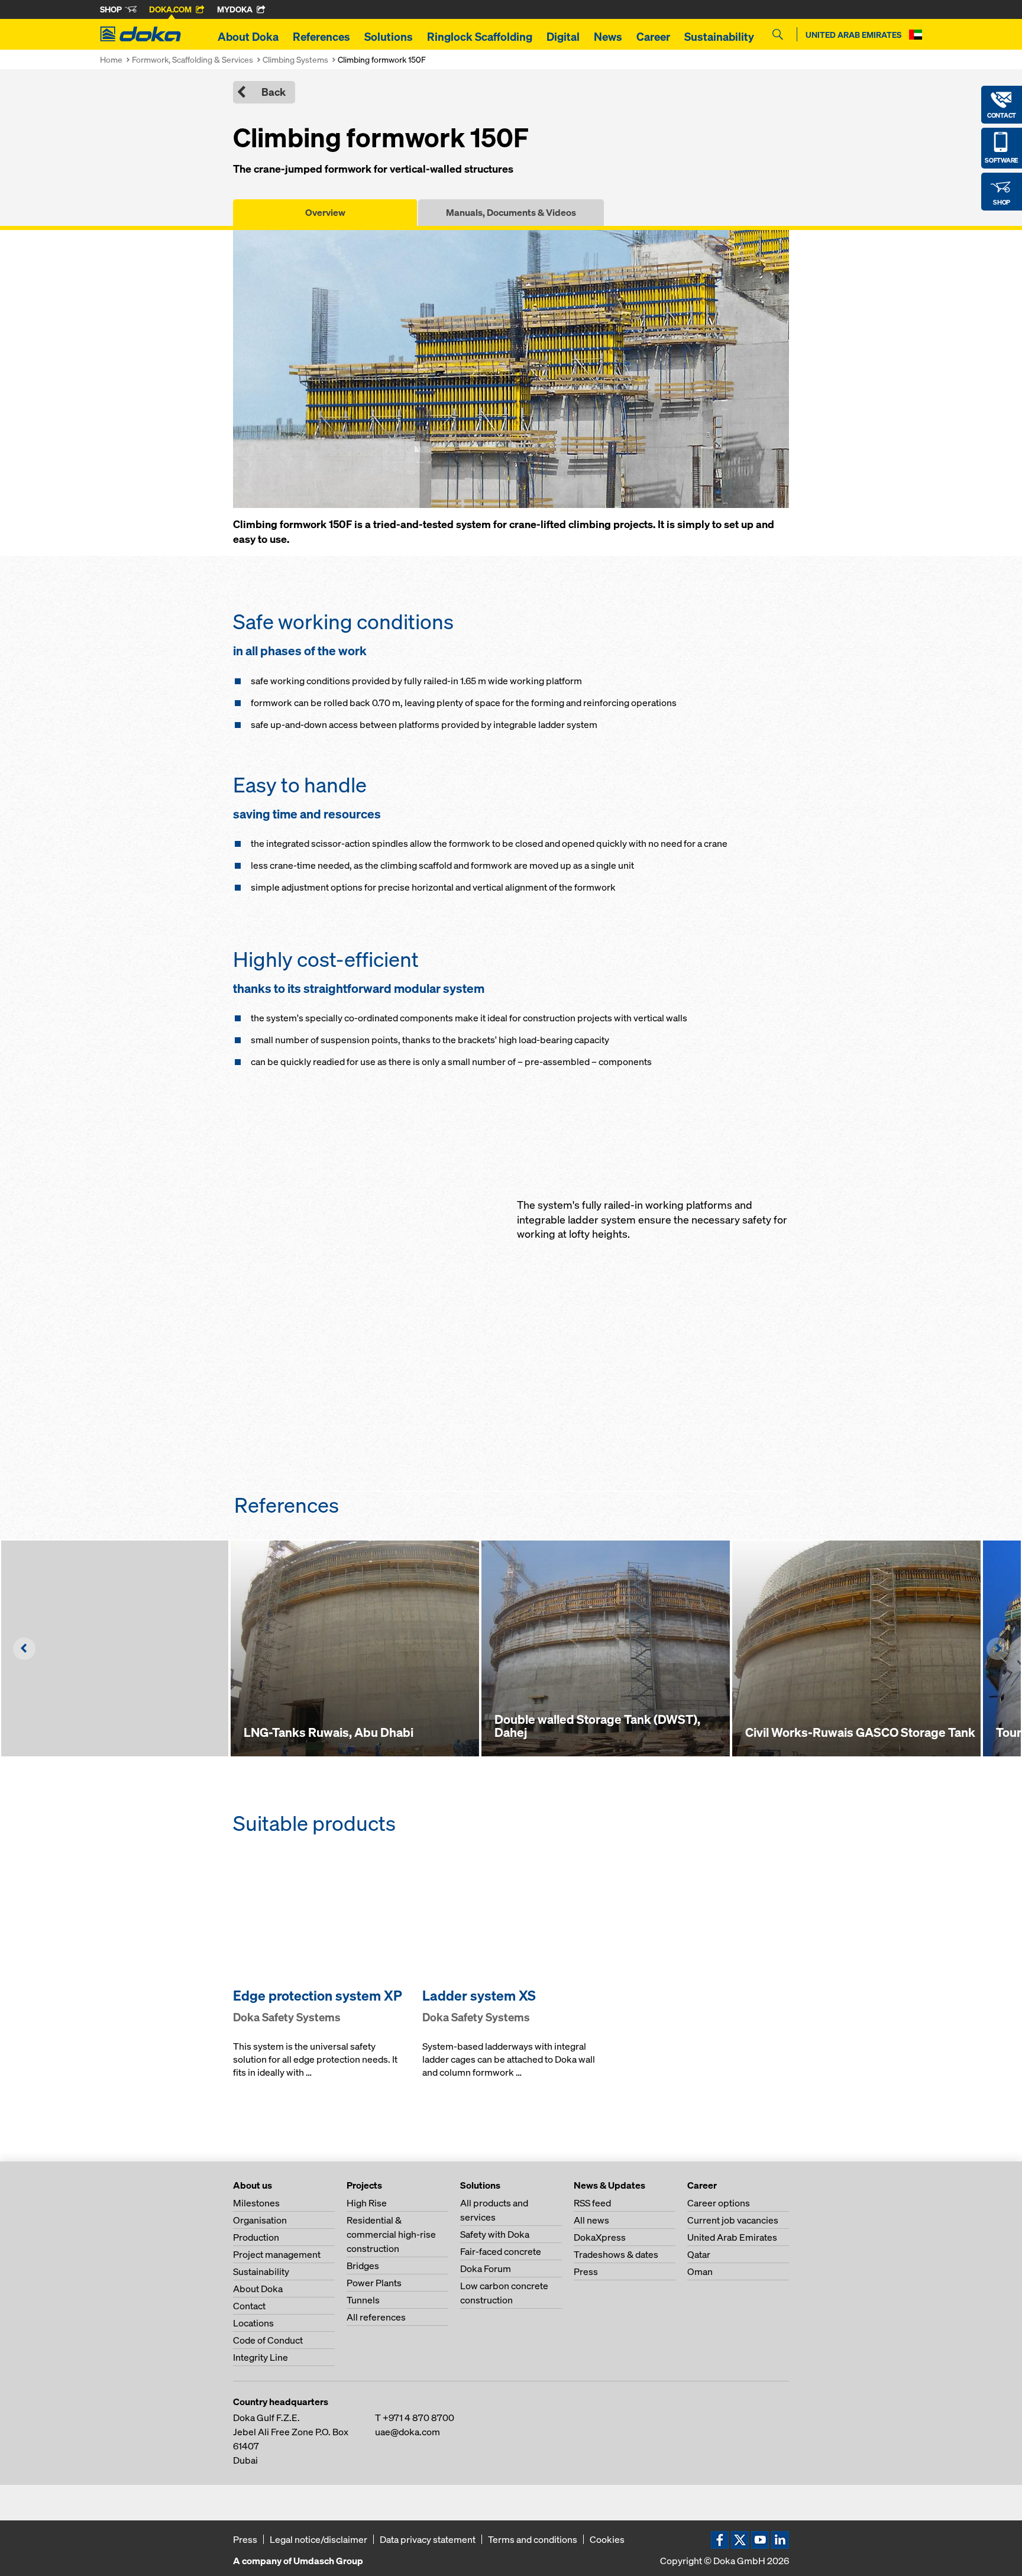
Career (653, 37)
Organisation (260, 2220)
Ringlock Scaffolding (480, 37)
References (321, 37)
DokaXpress (600, 2237)
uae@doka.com (407, 2432)
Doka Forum (486, 2268)
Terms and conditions (533, 2539)
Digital (563, 37)
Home (111, 59)
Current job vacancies (733, 2220)
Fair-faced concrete (501, 2251)
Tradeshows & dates (616, 2254)
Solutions (389, 37)
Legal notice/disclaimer (318, 2539)
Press (586, 2271)
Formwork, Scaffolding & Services (193, 59)
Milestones (256, 2203)
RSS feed (592, 2203)
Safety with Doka (495, 2234)
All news (591, 2220)
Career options (719, 2203)
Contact (249, 2306)
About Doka (248, 37)
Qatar (699, 2254)
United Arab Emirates (732, 2237)
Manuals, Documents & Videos (511, 212)
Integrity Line (261, 2357)
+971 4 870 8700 (418, 2418)
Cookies (607, 2539)
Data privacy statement (428, 2539)
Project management (277, 2254)
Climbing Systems (295, 59)
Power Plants (374, 2283)
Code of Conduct (268, 2340)
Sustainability (719, 37)
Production (256, 2237)
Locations (253, 2323)
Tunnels (363, 2300)
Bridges (363, 2266)
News (608, 37)
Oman (700, 2271)
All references (376, 2317)
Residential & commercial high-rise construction (391, 2234)
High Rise (367, 2203)
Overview (325, 212)
